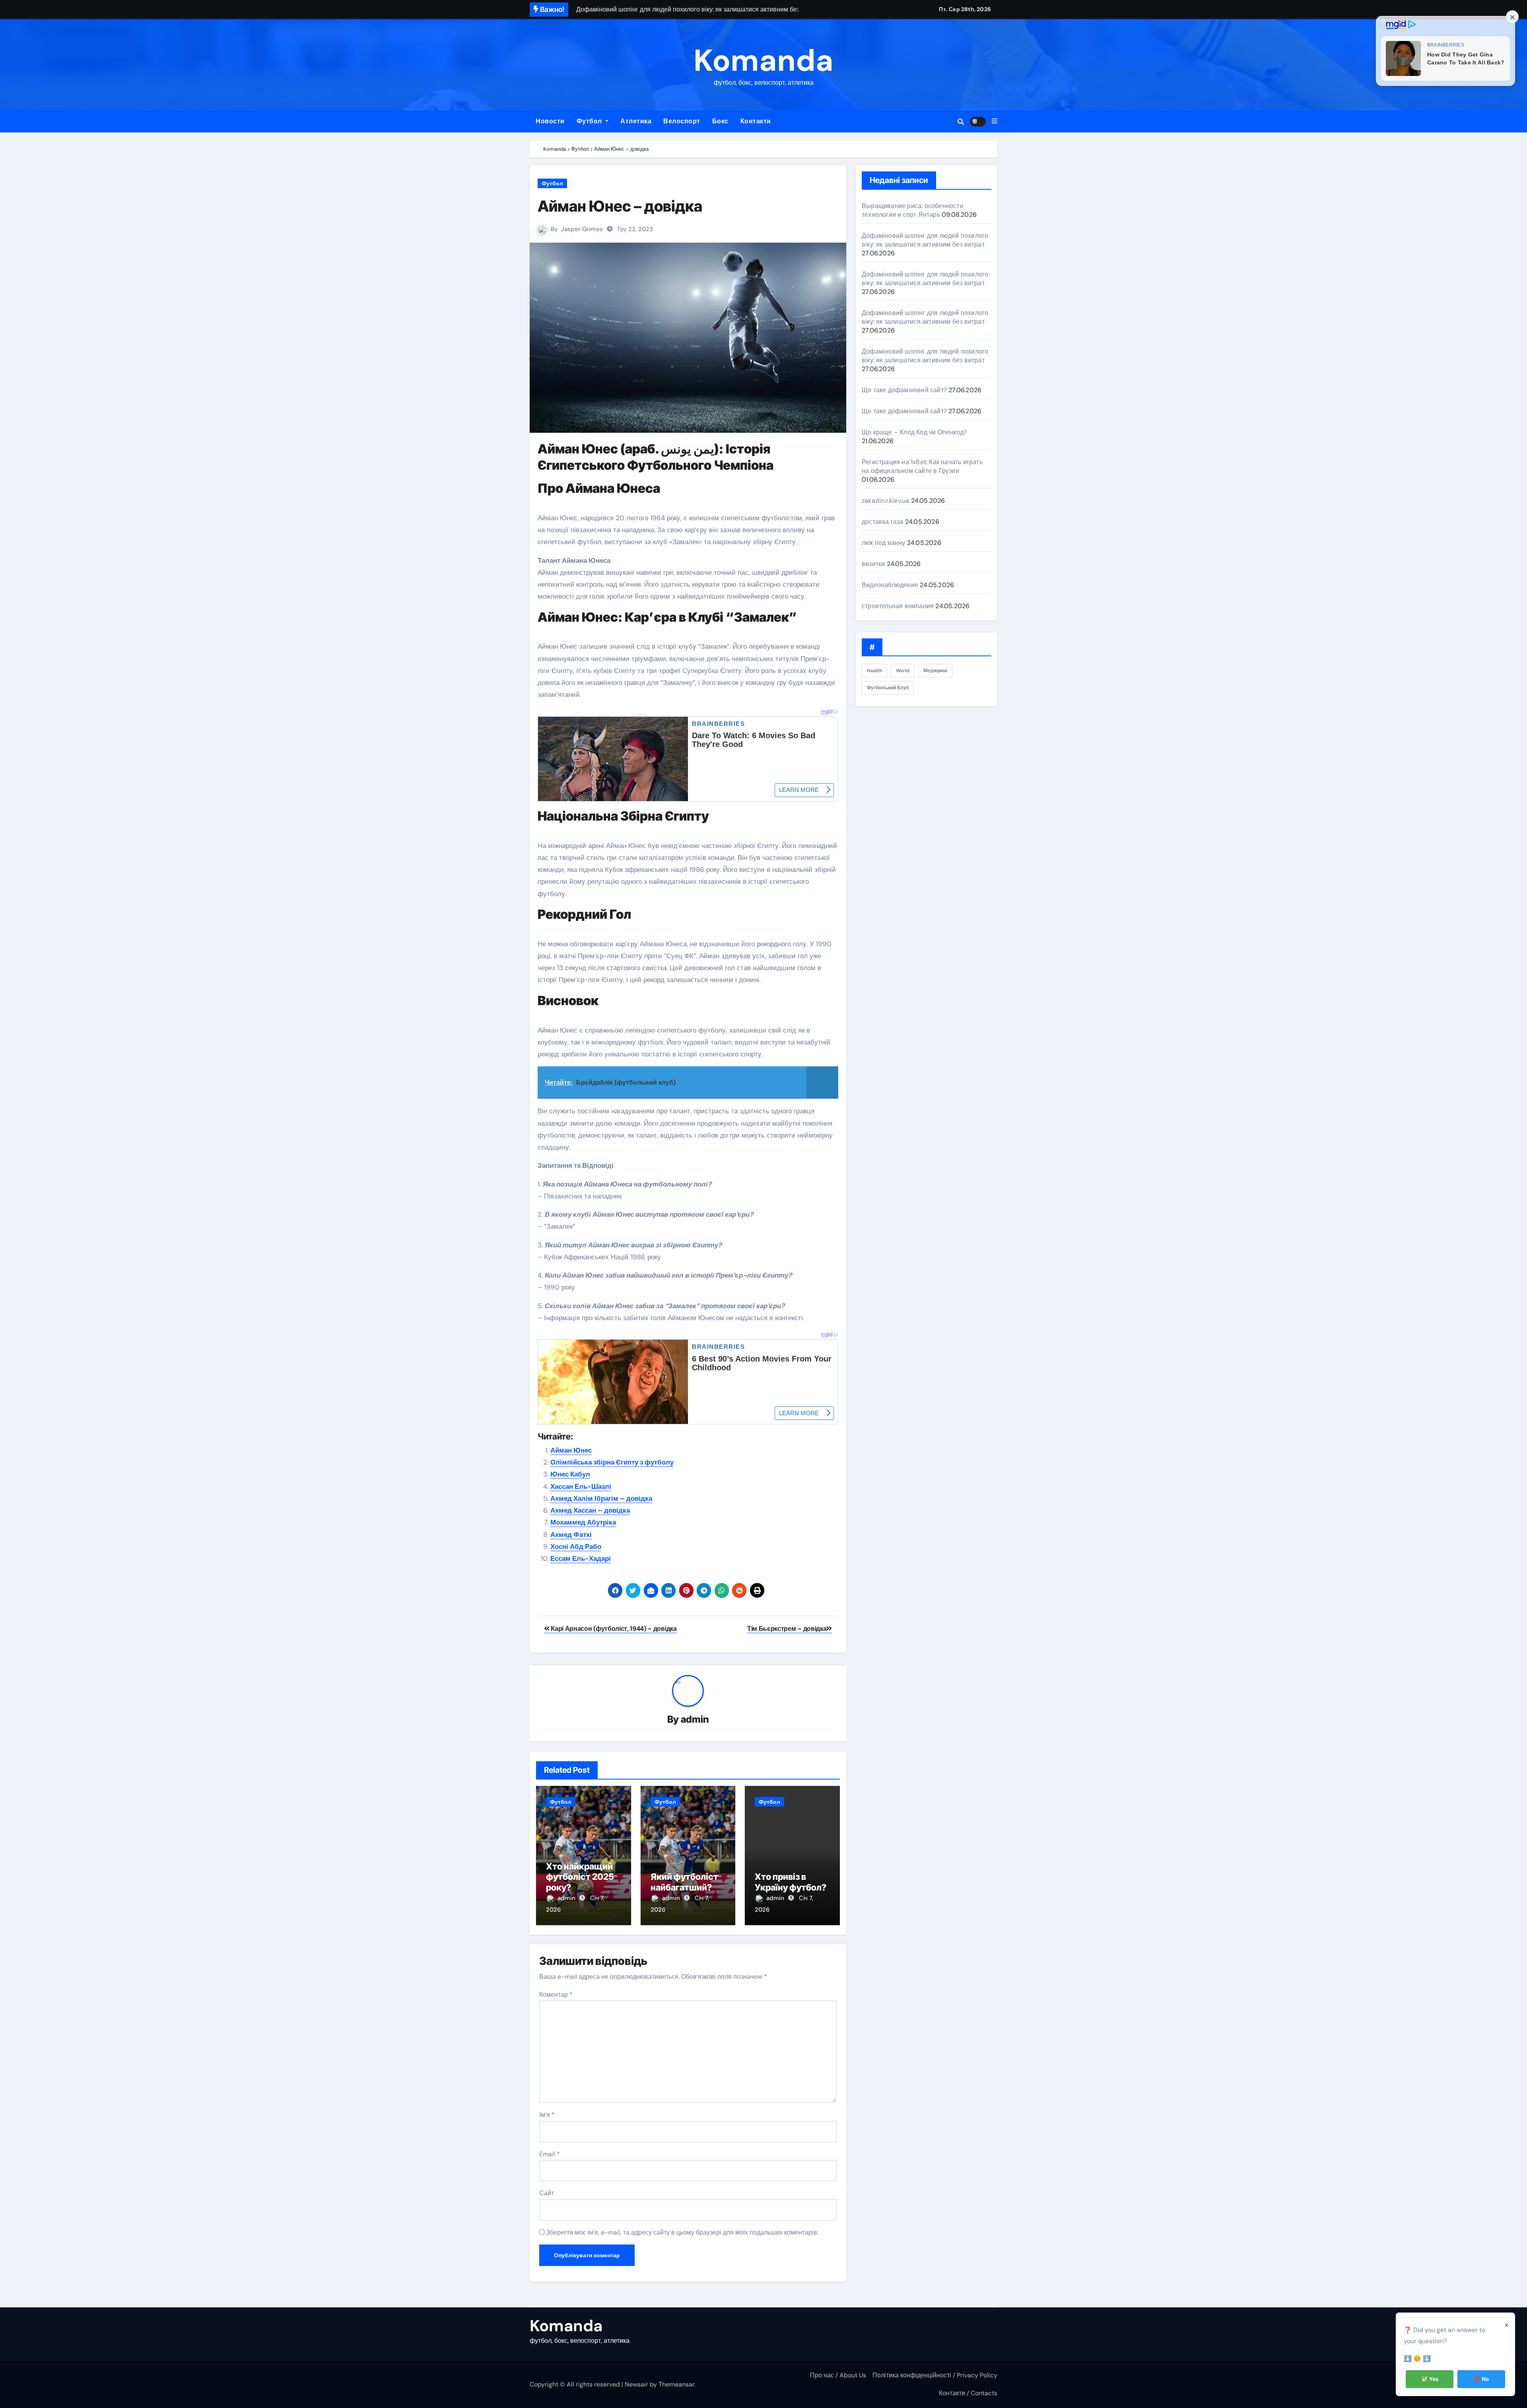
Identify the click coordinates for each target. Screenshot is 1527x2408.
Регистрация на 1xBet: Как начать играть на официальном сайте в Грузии (922, 466)
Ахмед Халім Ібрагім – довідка (601, 1498)
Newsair (636, 2384)
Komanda (763, 61)
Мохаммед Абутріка (583, 1522)
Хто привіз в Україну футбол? (791, 1882)
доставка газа (883, 522)
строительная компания (898, 606)
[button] (995, 121)
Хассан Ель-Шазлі (581, 1486)
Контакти (756, 121)
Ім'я (547, 2115)
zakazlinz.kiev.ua (885, 501)
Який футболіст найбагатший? (684, 1882)
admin (695, 1719)
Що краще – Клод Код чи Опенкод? (914, 432)
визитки (873, 564)
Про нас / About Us (838, 2375)
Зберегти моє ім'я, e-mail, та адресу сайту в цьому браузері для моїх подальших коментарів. (682, 2232)
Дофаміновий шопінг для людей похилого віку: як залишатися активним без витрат (925, 240)
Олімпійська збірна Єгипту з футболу (612, 1462)
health (874, 671)
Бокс (720, 121)
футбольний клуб (888, 688)
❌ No (1481, 2379)
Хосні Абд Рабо (576, 1546)
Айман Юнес (571, 1450)
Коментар (556, 1995)
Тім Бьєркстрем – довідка (787, 1629)
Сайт (547, 2193)
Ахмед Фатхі (571, 1535)
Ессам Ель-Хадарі (581, 1558)
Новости (550, 121)
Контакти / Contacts (968, 2393)
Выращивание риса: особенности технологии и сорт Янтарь (912, 210)
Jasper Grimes (582, 229)
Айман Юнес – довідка (620, 206)
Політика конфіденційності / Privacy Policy (935, 2375)
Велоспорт (682, 121)
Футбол (590, 121)
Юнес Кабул (570, 1474)
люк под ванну (884, 543)
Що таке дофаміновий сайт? (904, 390)
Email (550, 2154)
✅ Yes (1430, 2379)
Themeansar (676, 2384)
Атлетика (636, 121)
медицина (935, 671)
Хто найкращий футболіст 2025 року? (580, 1877)
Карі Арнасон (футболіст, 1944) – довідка (613, 1629)
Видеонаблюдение (890, 585)
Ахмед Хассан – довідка (590, 1510)
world (903, 671)
